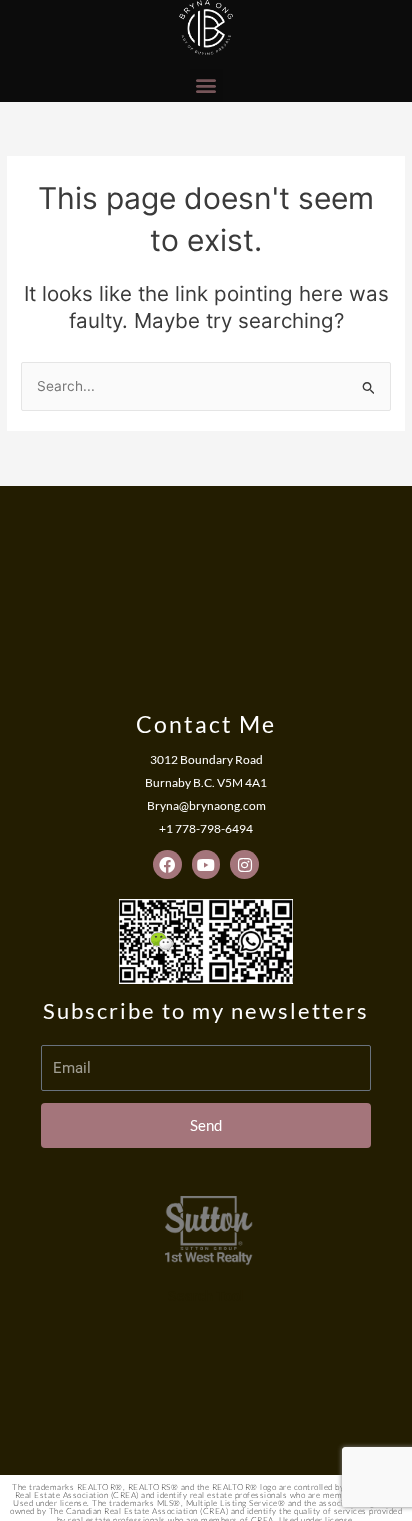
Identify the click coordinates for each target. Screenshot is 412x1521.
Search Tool (206, 1296)
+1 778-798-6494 (206, 828)
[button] (206, 85)
